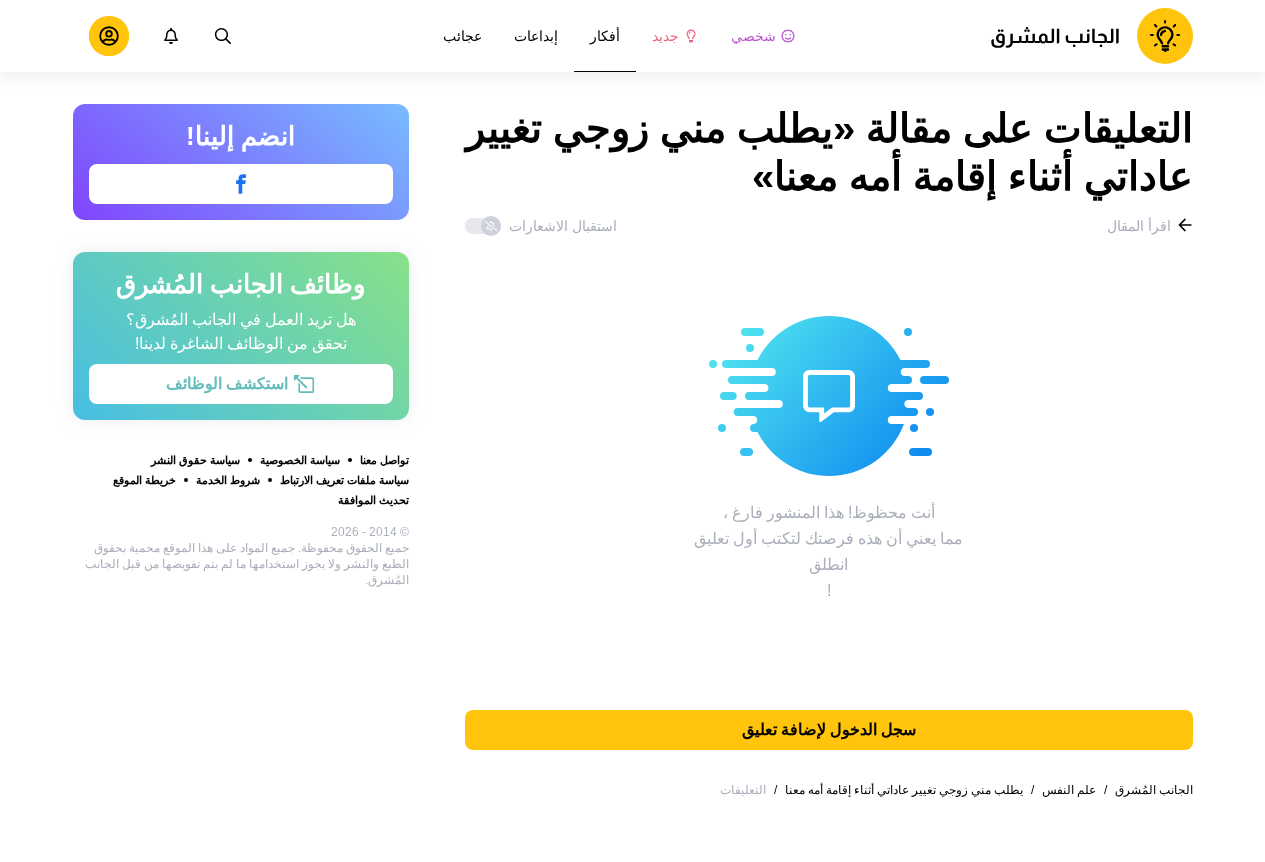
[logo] (1091, 36)
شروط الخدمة (228, 480)
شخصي (753, 36)
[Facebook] (241, 184)
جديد (665, 36)
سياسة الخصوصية (300, 460)
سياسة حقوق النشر (195, 460)
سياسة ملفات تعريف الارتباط (344, 480)
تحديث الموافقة (373, 500)
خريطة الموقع (144, 480)
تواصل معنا (384, 460)
